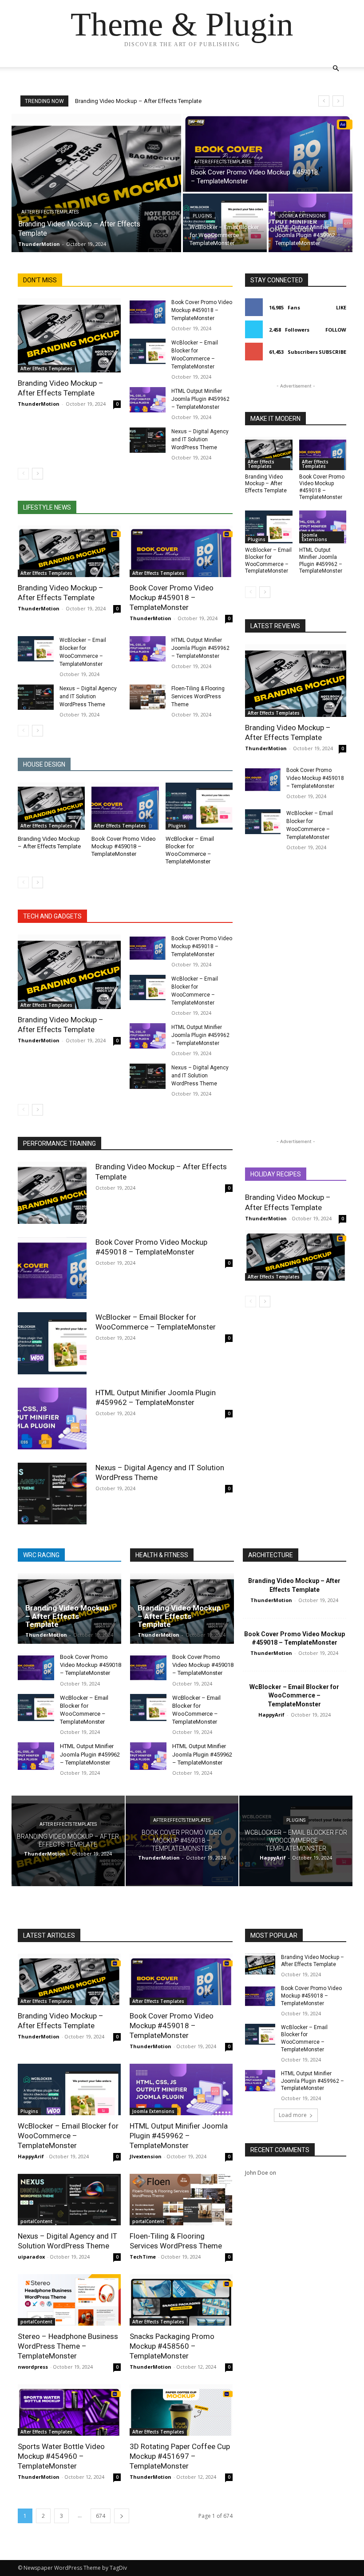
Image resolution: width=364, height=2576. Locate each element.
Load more (293, 2115)
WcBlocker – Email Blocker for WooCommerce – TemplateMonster (156, 1322)
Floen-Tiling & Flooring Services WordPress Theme (198, 696)
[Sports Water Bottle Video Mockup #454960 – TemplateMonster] (69, 2410)
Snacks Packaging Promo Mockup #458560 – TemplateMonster (172, 2346)
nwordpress (33, 2367)
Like (341, 307)
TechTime (143, 2257)
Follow (336, 330)
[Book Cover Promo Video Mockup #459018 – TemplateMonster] (268, 153)
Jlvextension (146, 2156)
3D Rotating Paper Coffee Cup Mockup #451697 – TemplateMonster (180, 2456)
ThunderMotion (39, 404)
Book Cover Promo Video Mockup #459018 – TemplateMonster (202, 310)
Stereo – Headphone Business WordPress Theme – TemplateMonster (68, 2346)
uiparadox (31, 2257)
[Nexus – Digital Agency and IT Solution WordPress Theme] (148, 440)
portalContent (36, 2221)
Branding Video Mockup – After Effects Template (138, 101)
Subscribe (332, 352)
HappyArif (271, 1715)
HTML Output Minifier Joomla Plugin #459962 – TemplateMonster (200, 399)
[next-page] (38, 474)
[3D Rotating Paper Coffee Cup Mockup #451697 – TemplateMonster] (181, 2410)
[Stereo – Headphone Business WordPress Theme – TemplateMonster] (69, 2300)
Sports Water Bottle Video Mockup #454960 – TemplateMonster (61, 2456)
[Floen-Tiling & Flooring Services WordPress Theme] (148, 697)
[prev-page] (23, 474)
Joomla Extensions (302, 216)
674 (101, 2516)
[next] (338, 101)
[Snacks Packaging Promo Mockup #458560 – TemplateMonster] (181, 2300)
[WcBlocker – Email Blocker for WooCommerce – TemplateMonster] (225, 223)
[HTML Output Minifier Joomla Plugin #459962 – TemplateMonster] (311, 223)
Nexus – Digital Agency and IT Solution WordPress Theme (200, 439)
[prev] (324, 101)
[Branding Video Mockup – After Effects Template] (96, 183)
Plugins (202, 216)
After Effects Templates (50, 212)
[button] (336, 69)
